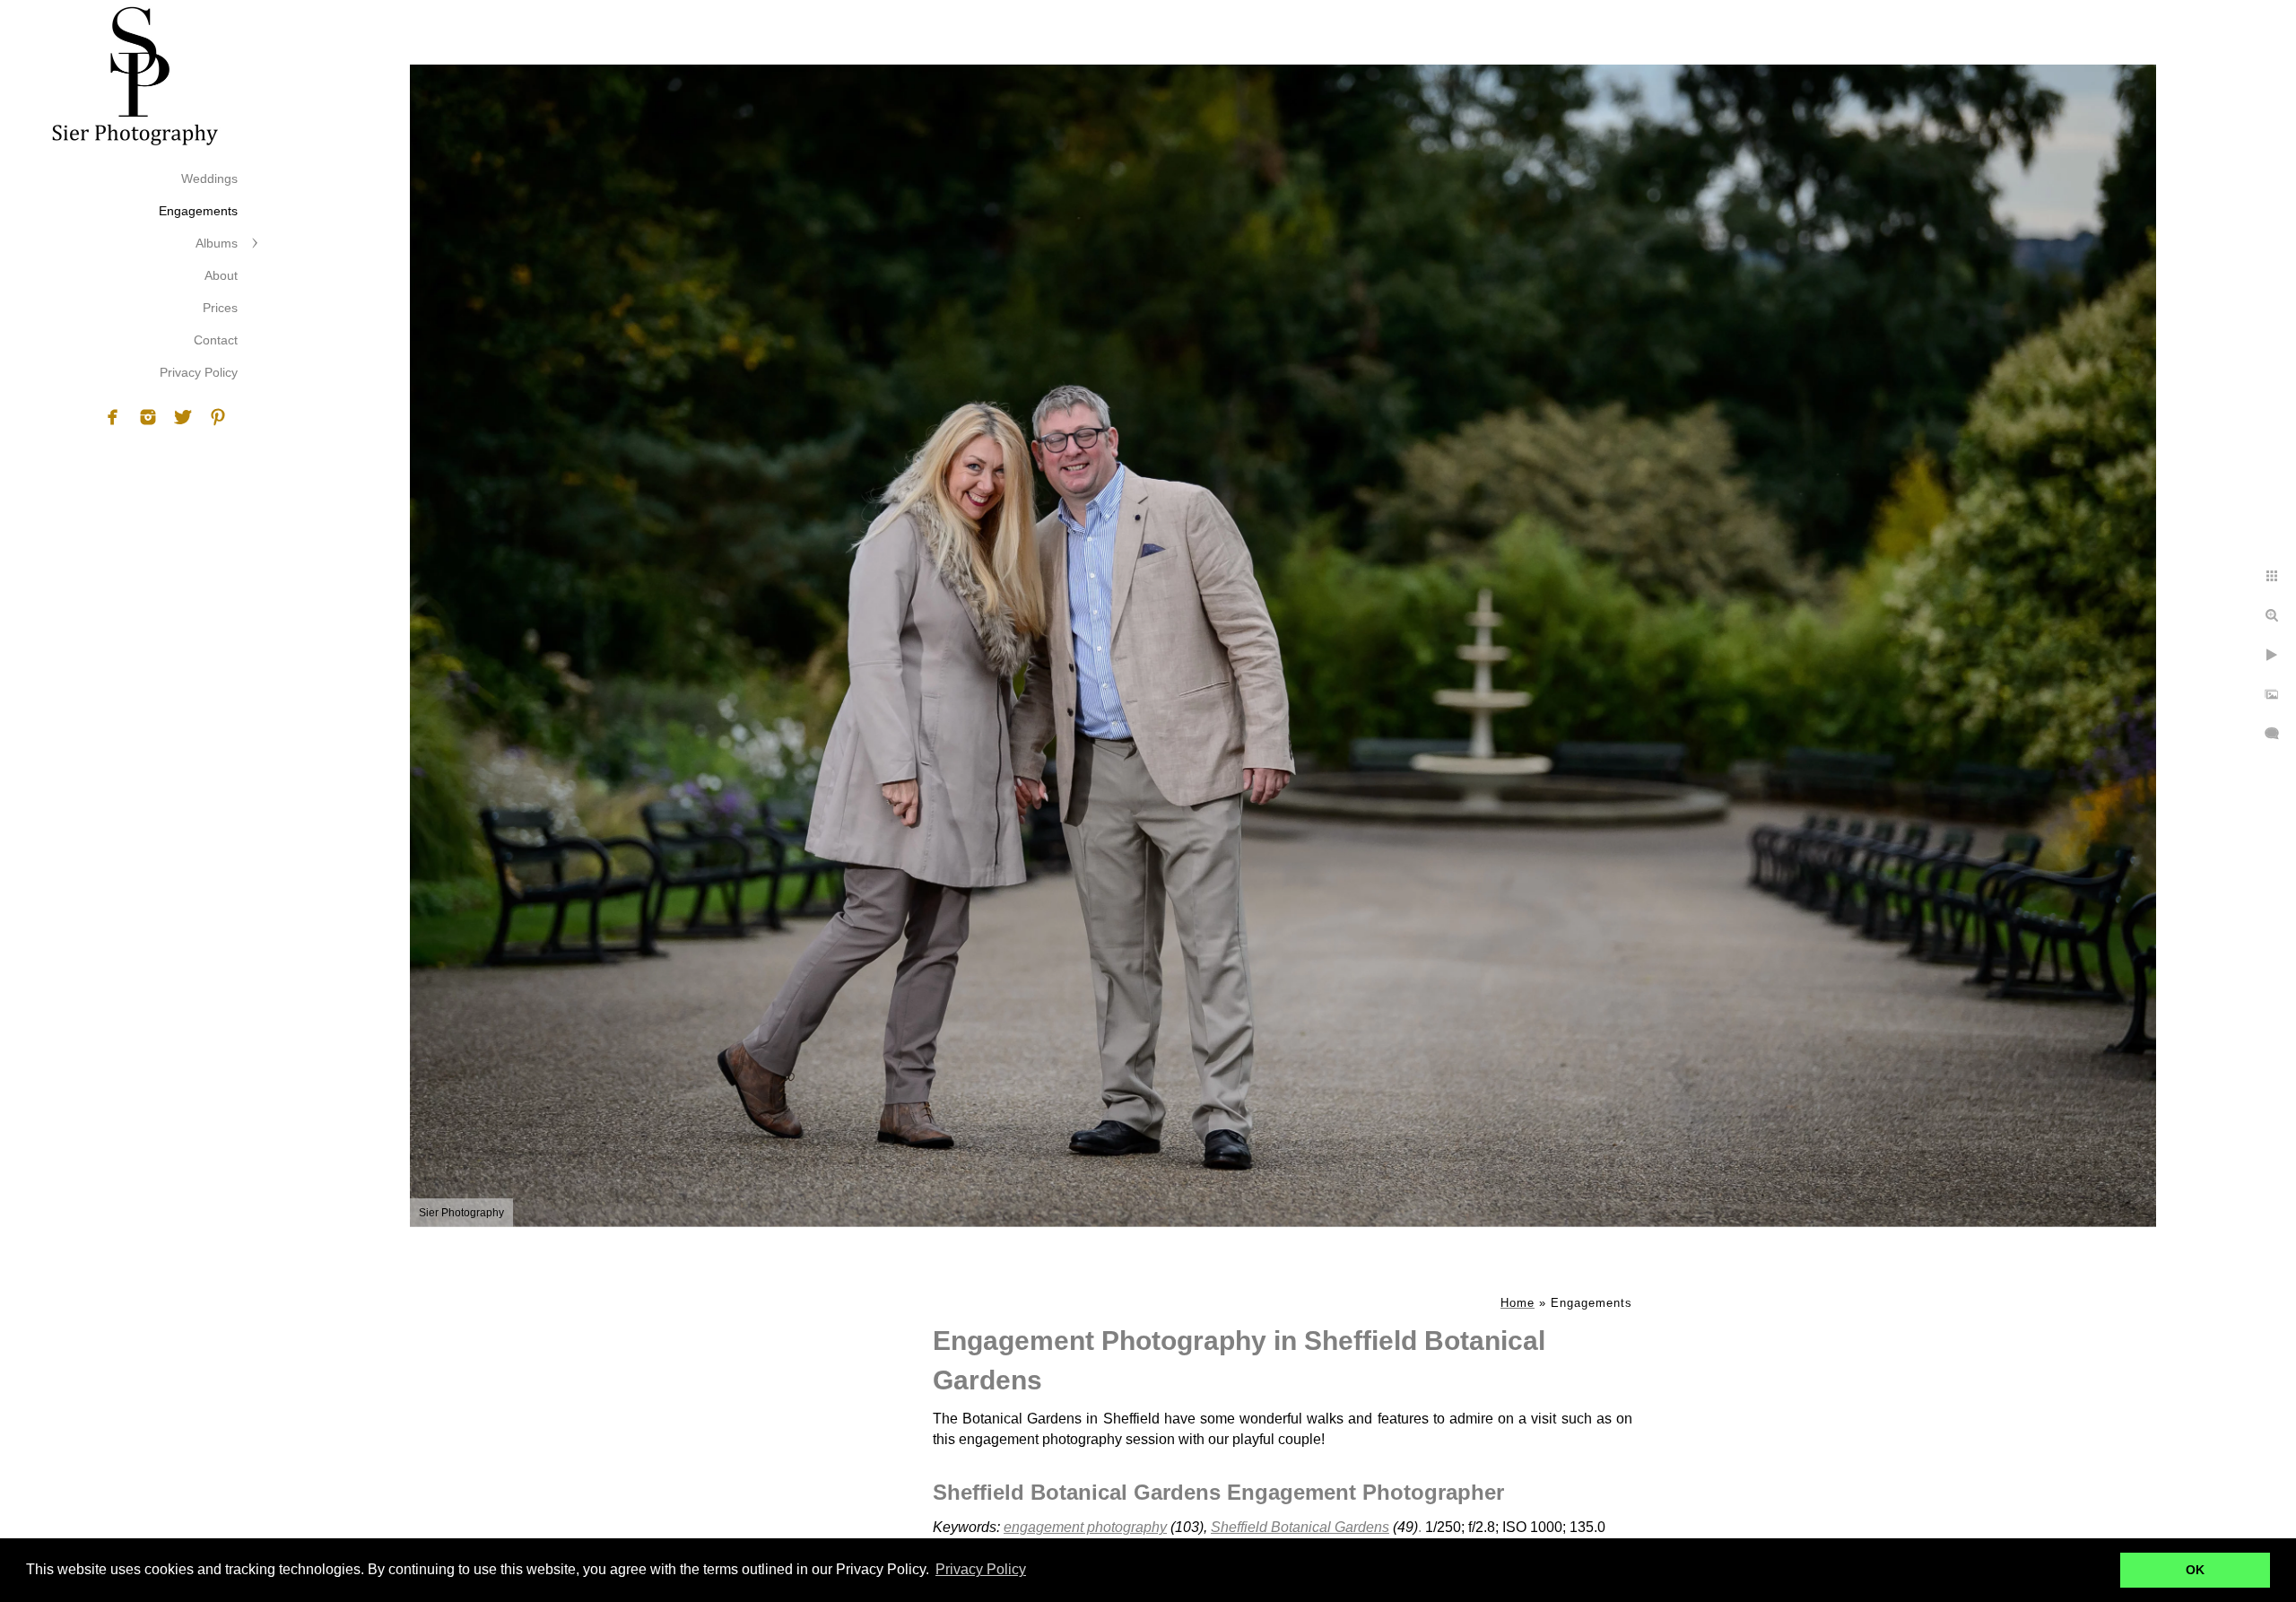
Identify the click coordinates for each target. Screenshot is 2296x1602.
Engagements (198, 211)
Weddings (209, 178)
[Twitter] (183, 417)
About (221, 275)
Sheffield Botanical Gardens (1300, 1527)
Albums (217, 243)
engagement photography (1085, 1527)
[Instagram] (148, 417)
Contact (216, 340)
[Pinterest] (218, 417)
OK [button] (2195, 1570)
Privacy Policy (199, 372)
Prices (220, 308)
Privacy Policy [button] (981, 1569)
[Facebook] (113, 417)
